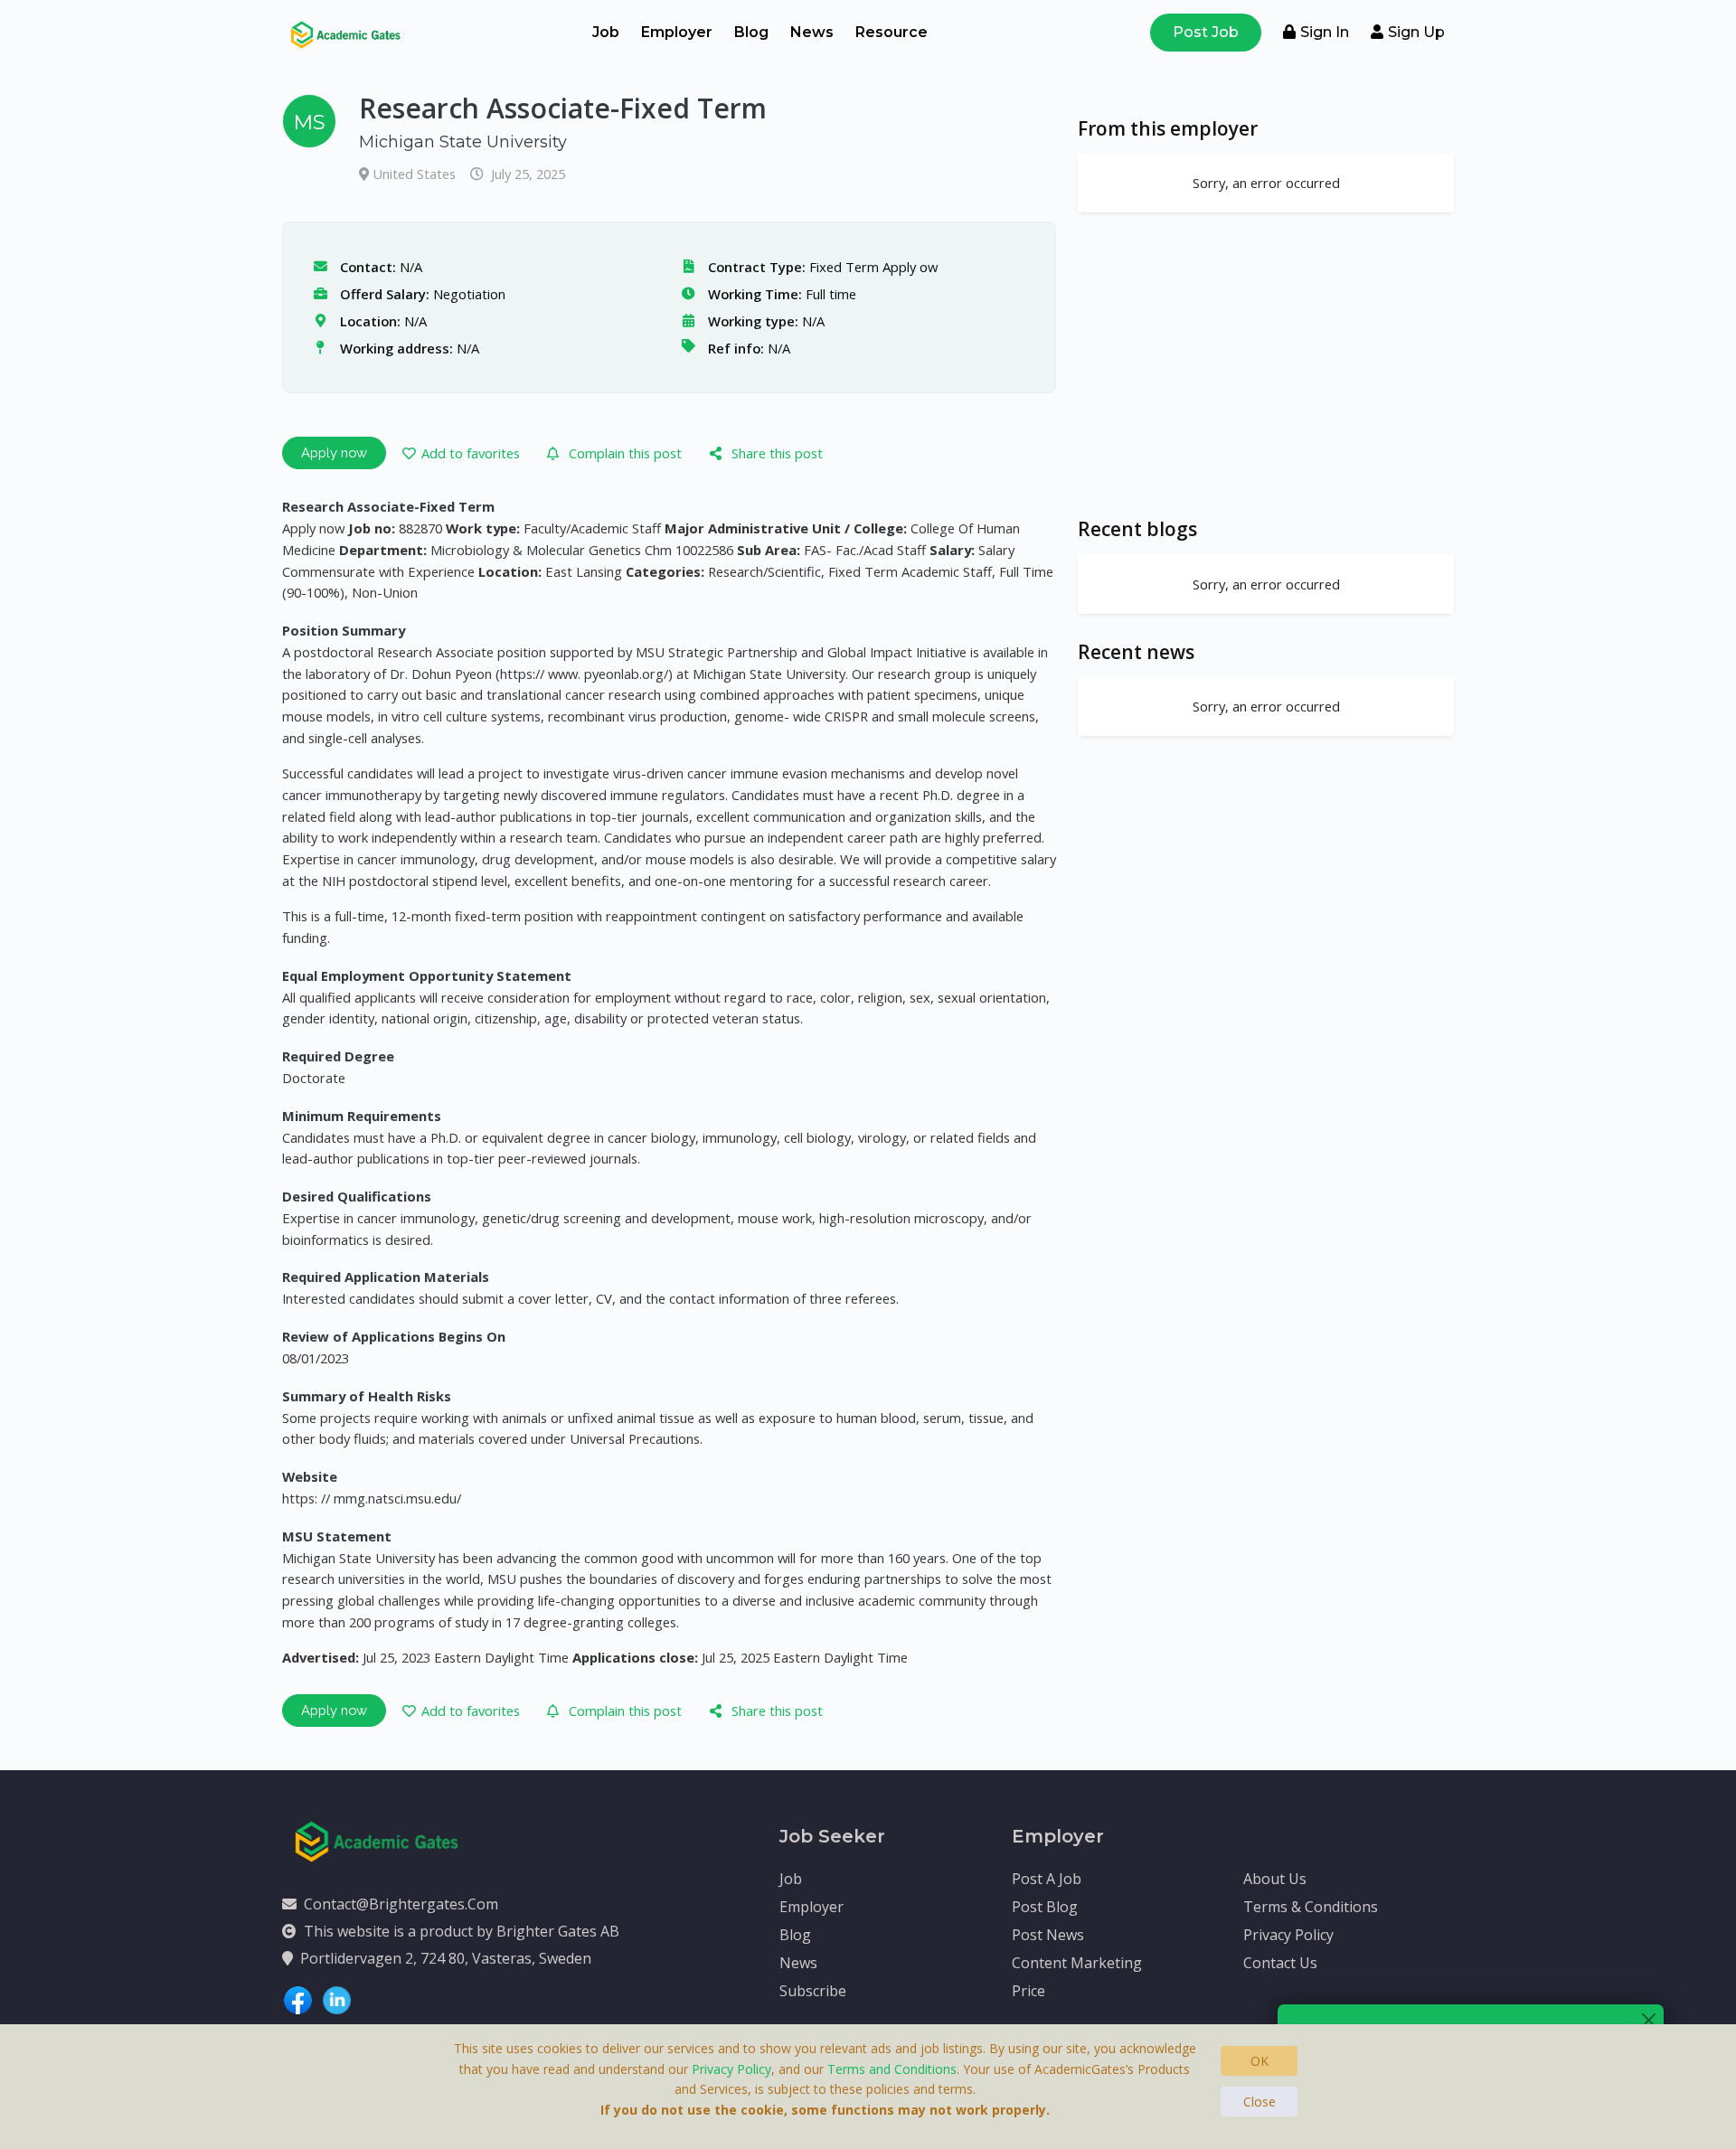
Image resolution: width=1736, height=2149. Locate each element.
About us (1275, 1879)
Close (1260, 2102)
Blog (751, 32)
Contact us (1280, 1963)
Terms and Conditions (892, 2069)
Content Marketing (1077, 1963)
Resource (892, 32)
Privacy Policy (1288, 1935)
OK (1260, 2061)
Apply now (334, 452)
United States (416, 174)
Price (1028, 1991)
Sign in (1325, 32)
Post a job (1047, 1879)
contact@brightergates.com (401, 1904)
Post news (1048, 1935)
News (812, 32)
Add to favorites (471, 453)
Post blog (1045, 1907)
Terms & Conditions (1311, 1907)
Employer (677, 32)
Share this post (777, 453)
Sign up (1416, 32)
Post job (1206, 32)
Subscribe (813, 1991)
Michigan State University (463, 142)
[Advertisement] (1266, 364)
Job (606, 32)
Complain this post (625, 453)
